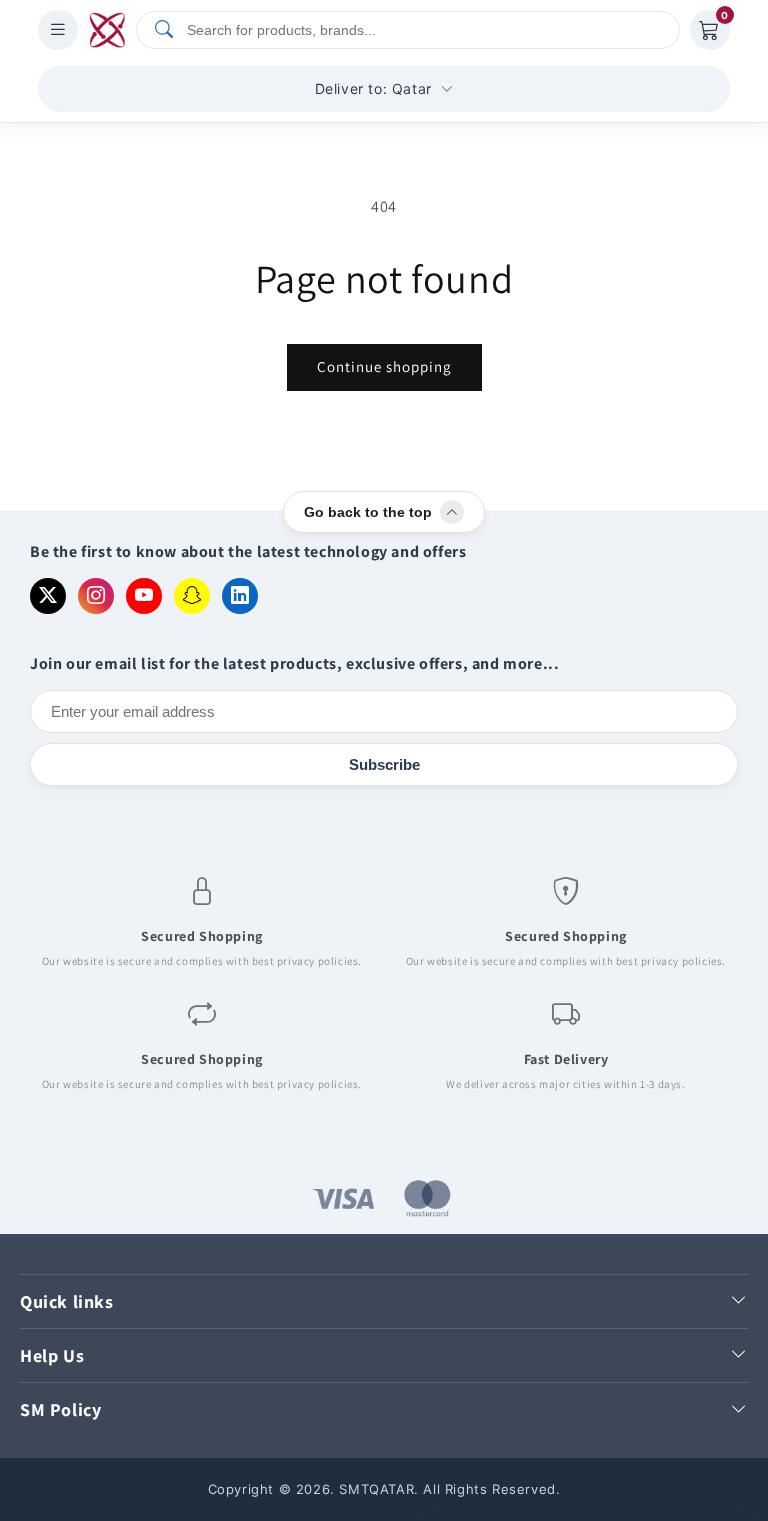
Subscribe (384, 764)
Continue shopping (384, 366)
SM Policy (60, 1409)
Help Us (52, 1355)
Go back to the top (368, 512)
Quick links (67, 1301)
